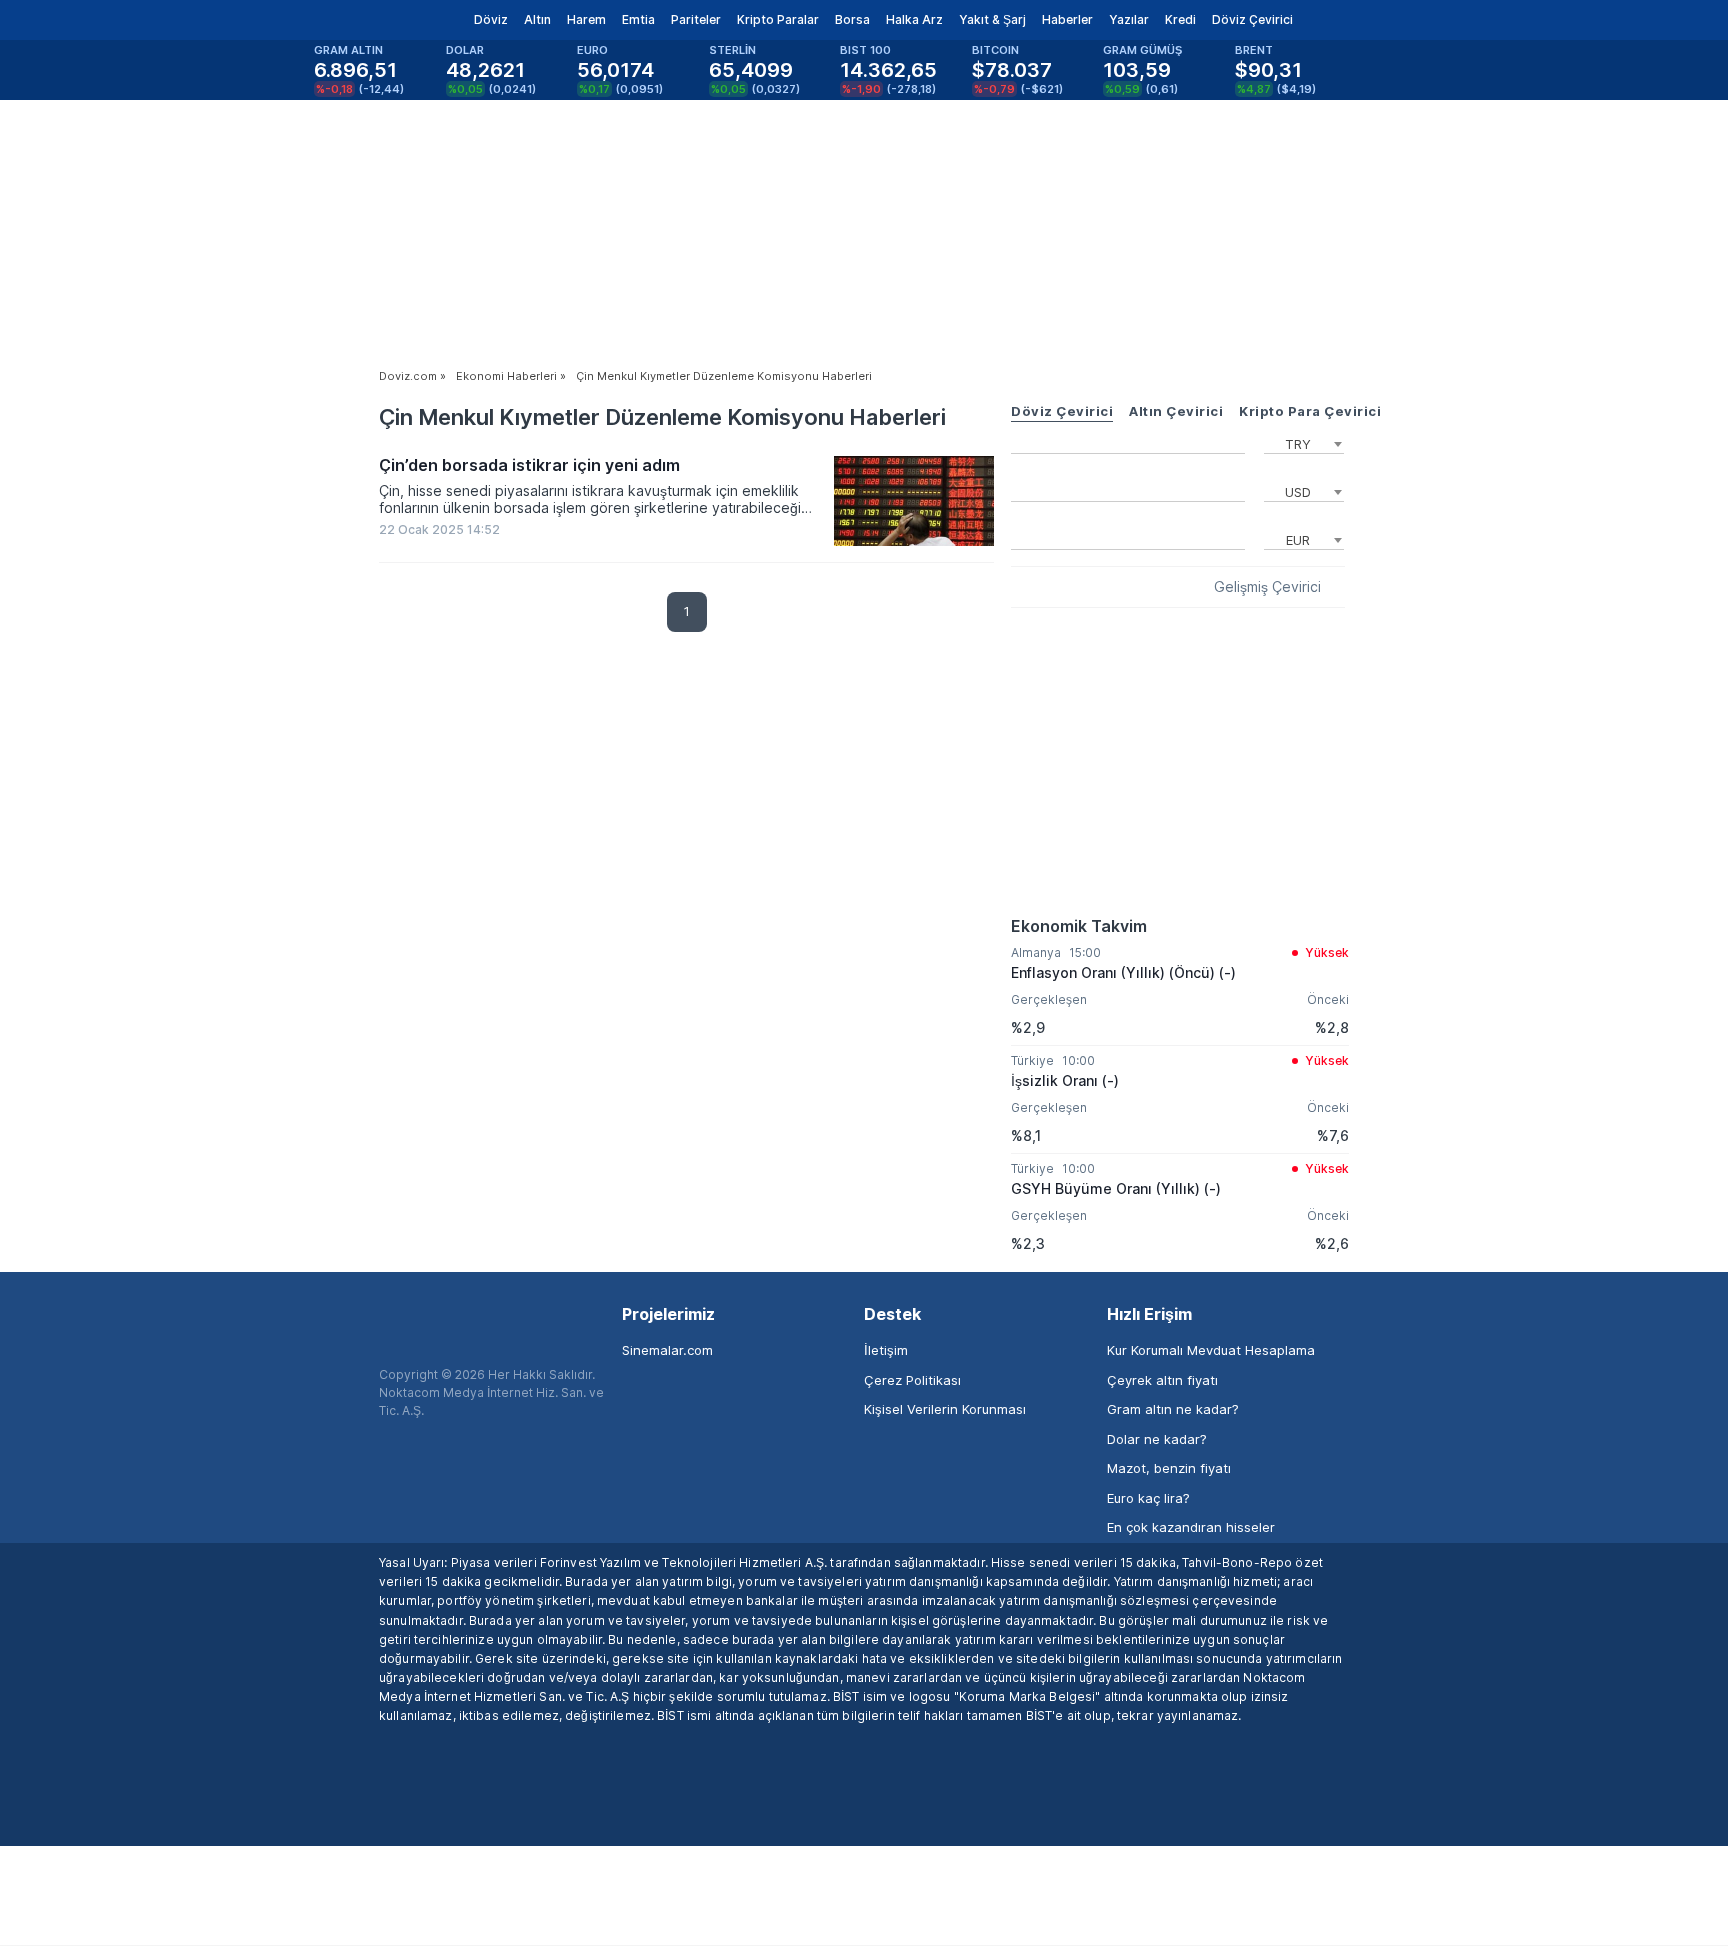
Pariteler (696, 19)
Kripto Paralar (778, 19)
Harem (586, 19)
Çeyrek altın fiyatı (1162, 1380)
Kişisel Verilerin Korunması (945, 1409)
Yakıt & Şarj (992, 19)
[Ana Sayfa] (362, 20)
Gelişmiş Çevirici (1267, 587)
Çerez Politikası (912, 1380)
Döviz (491, 19)
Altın (537, 19)
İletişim (886, 1350)
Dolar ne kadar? (1157, 1439)
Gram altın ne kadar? (1173, 1409)
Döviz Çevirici (1252, 19)
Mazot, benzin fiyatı (1169, 1468)
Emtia (638, 19)
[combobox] (1304, 442)
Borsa (852, 19)
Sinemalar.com (667, 1350)
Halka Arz (914, 19)
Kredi (1180, 19)
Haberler (1067, 19)
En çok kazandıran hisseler (1191, 1527)
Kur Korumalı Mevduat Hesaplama (1211, 1350)
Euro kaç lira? (1148, 1498)
